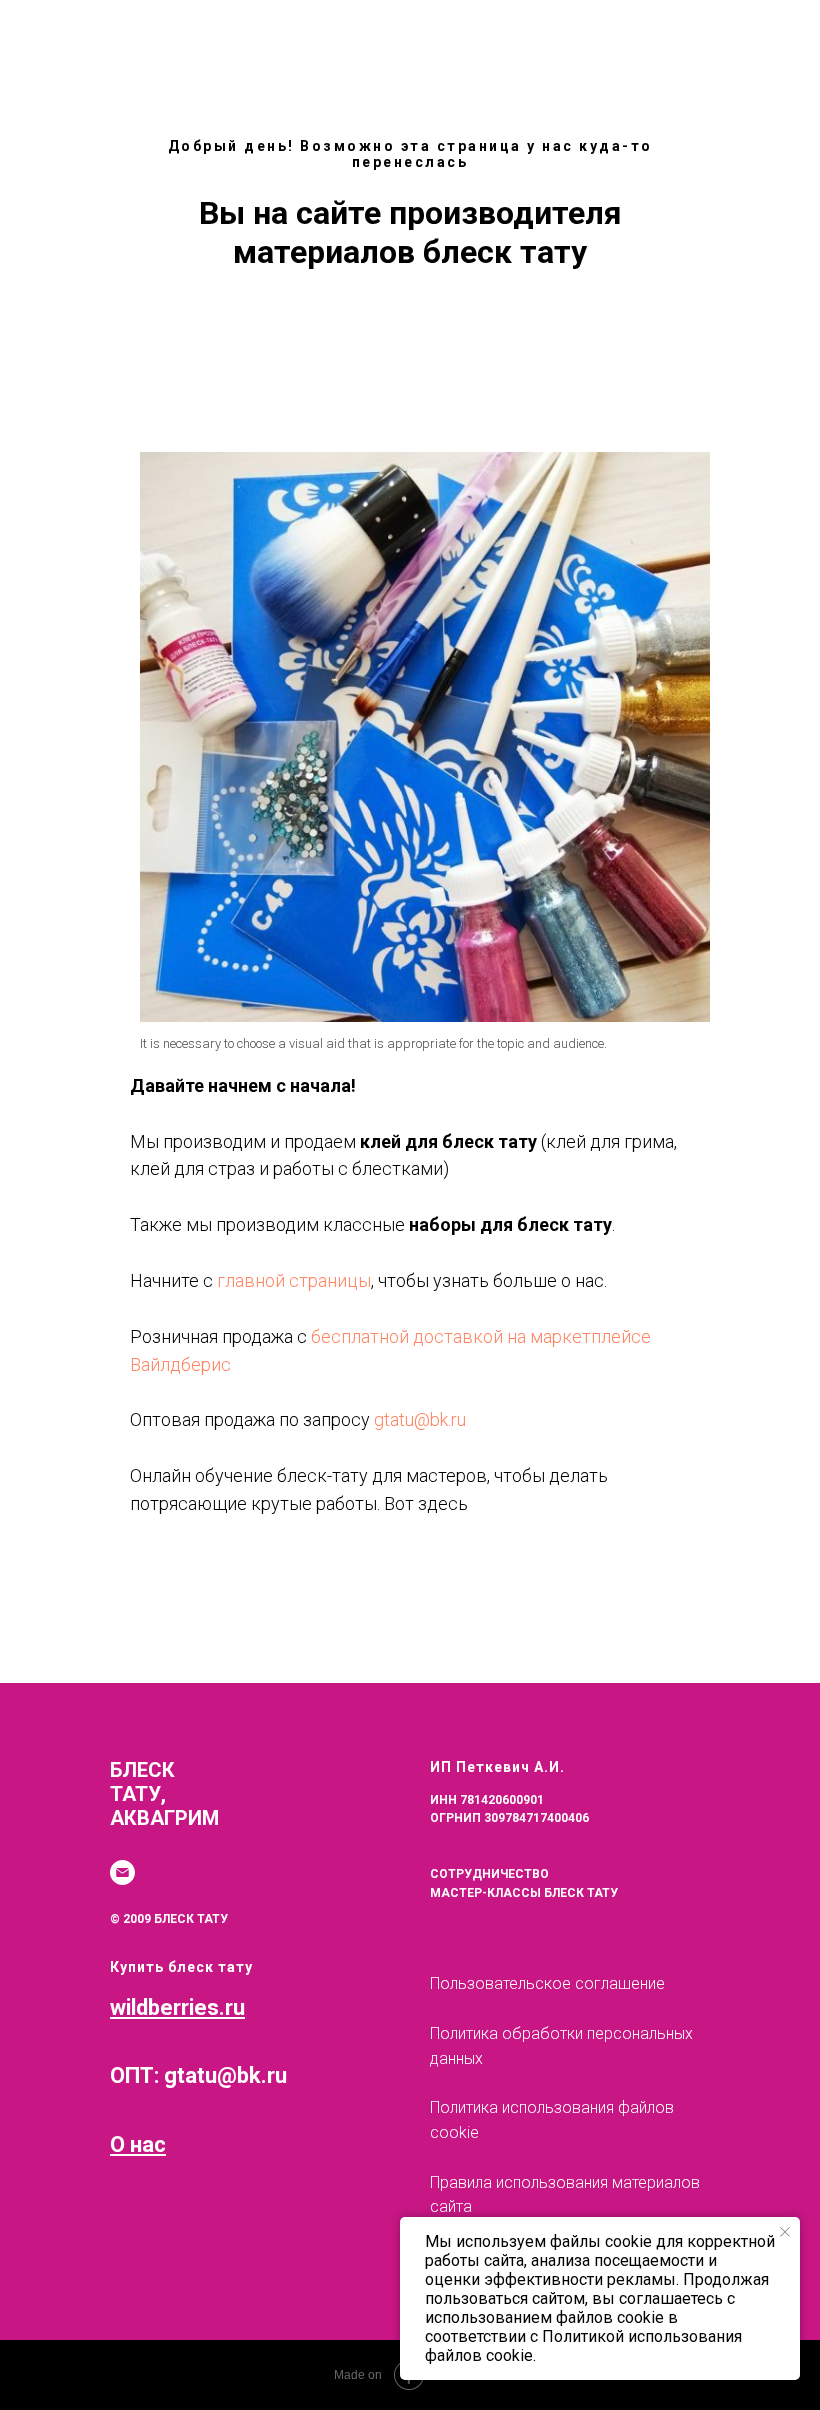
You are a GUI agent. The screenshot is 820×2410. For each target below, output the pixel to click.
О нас (138, 2144)
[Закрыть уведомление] (785, 2232)
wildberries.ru (177, 2007)
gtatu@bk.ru (420, 1419)
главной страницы (294, 1280)
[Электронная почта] (122, 1872)
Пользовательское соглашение (547, 1983)
